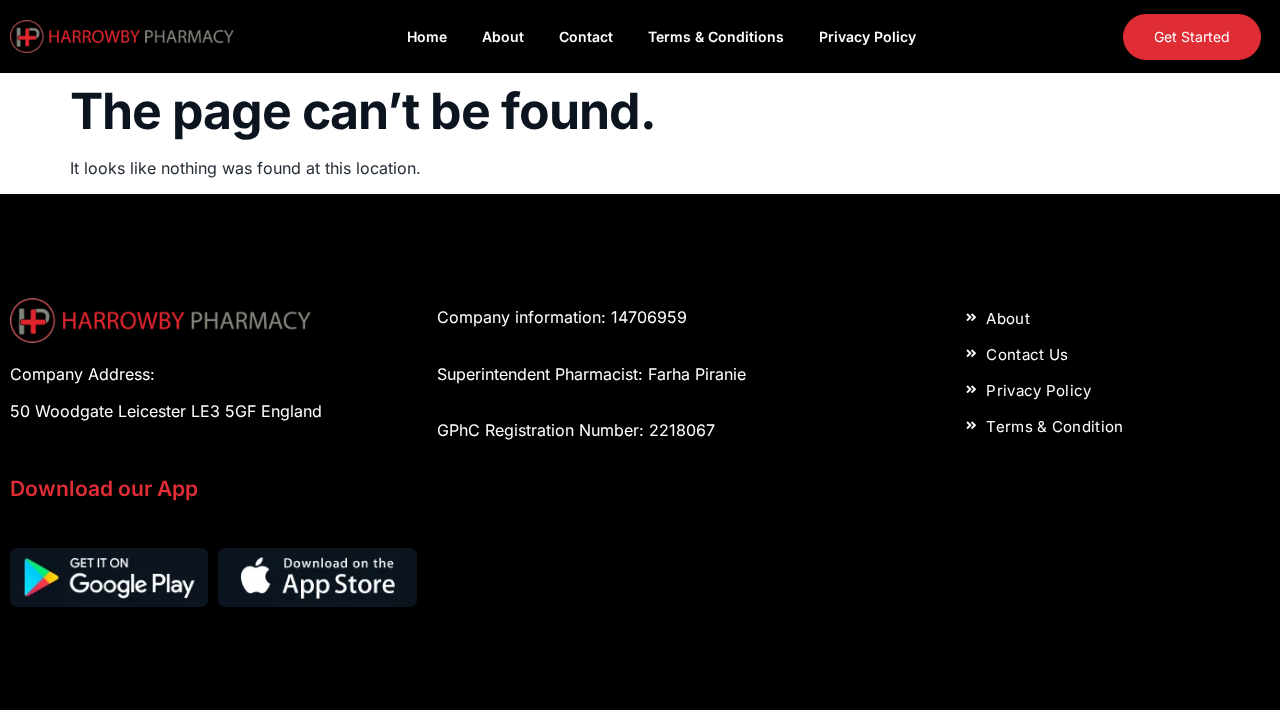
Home (427, 36)
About (503, 36)
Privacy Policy (867, 36)
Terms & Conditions (716, 36)
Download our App (104, 488)
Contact (586, 36)
